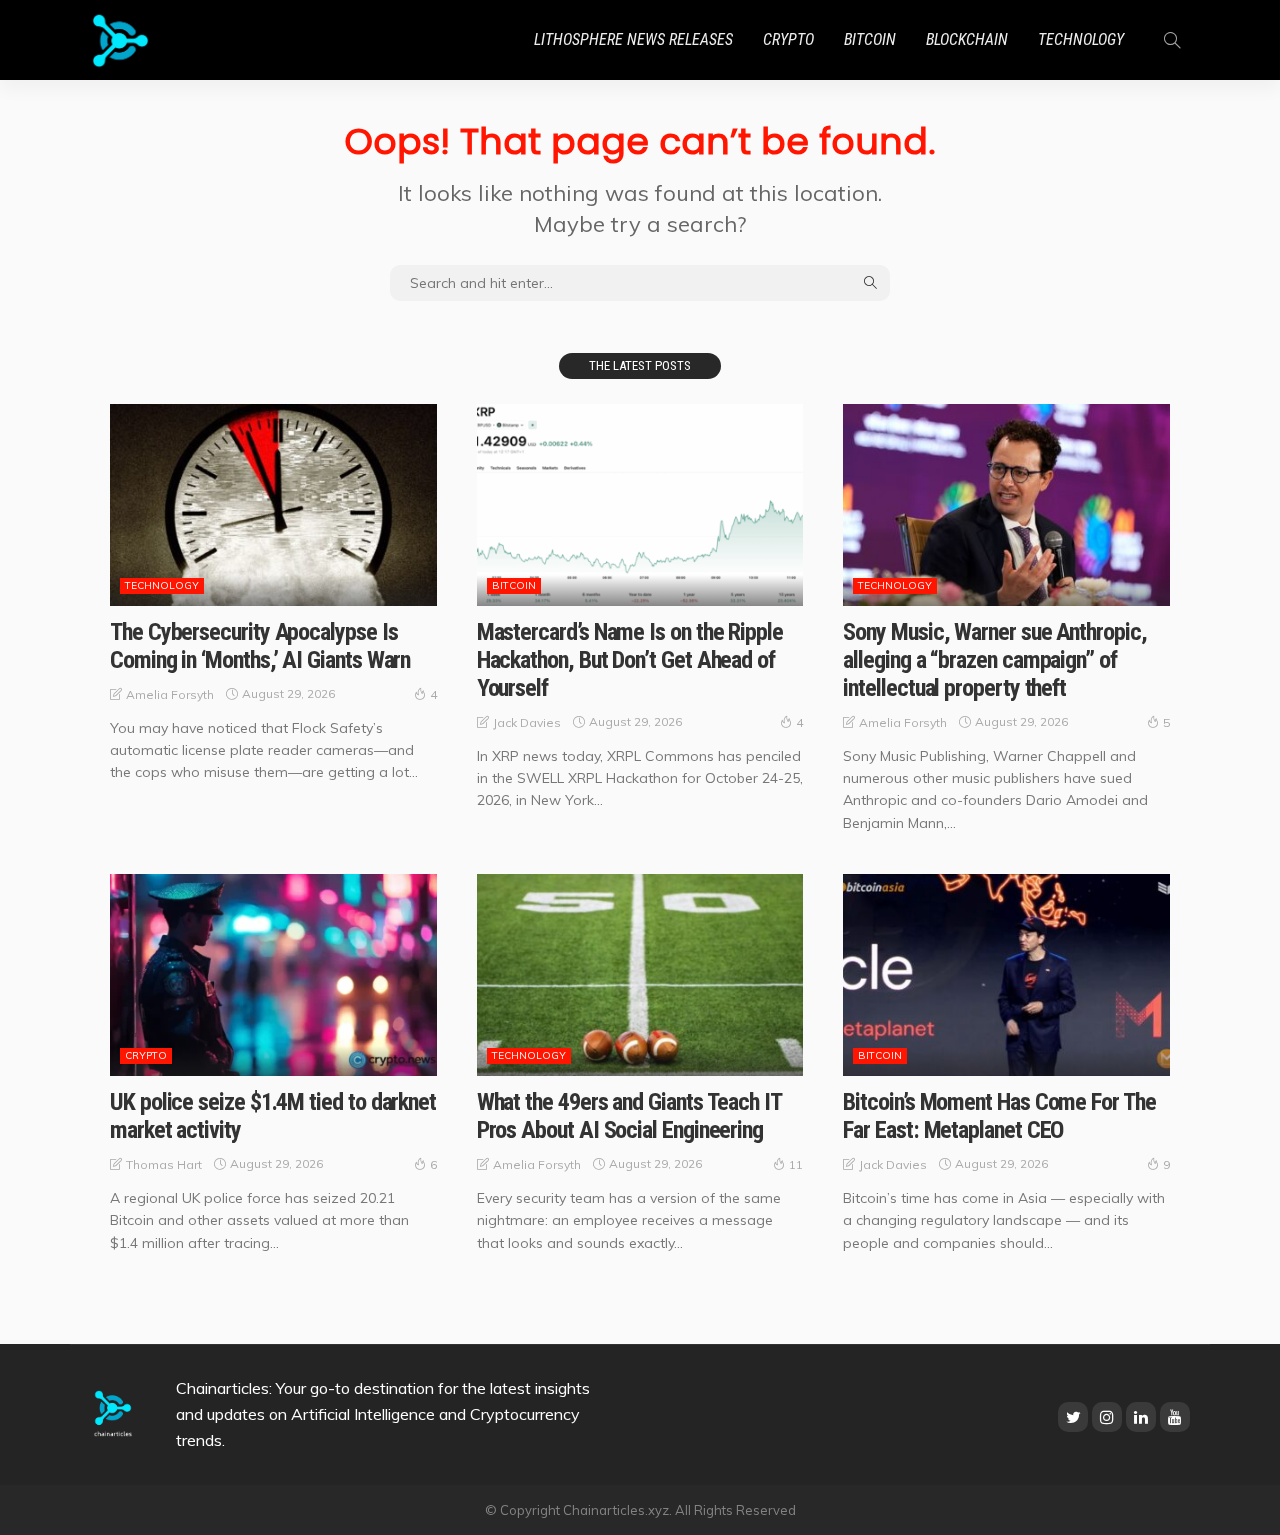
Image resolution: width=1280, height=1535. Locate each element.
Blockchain (967, 39)
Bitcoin (870, 39)
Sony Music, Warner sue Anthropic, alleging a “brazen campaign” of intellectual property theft (994, 660)
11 (796, 1164)
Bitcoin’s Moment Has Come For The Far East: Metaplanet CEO (999, 1116)
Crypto (788, 39)
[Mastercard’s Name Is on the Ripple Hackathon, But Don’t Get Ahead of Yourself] (640, 505)
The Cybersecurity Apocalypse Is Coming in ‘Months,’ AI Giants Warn (260, 646)
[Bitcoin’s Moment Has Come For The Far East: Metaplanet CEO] (1006, 975)
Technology (1081, 39)
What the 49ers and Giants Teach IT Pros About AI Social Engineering (629, 1116)
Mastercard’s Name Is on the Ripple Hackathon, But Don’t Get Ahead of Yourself (630, 660)
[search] (1172, 40)
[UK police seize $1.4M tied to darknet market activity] (273, 975)
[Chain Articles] (120, 40)
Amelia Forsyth (170, 694)
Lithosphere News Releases (633, 39)
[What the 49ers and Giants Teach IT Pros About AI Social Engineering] (640, 975)
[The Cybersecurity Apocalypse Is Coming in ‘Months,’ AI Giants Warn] (273, 505)
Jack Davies (527, 722)
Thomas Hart (164, 1164)
